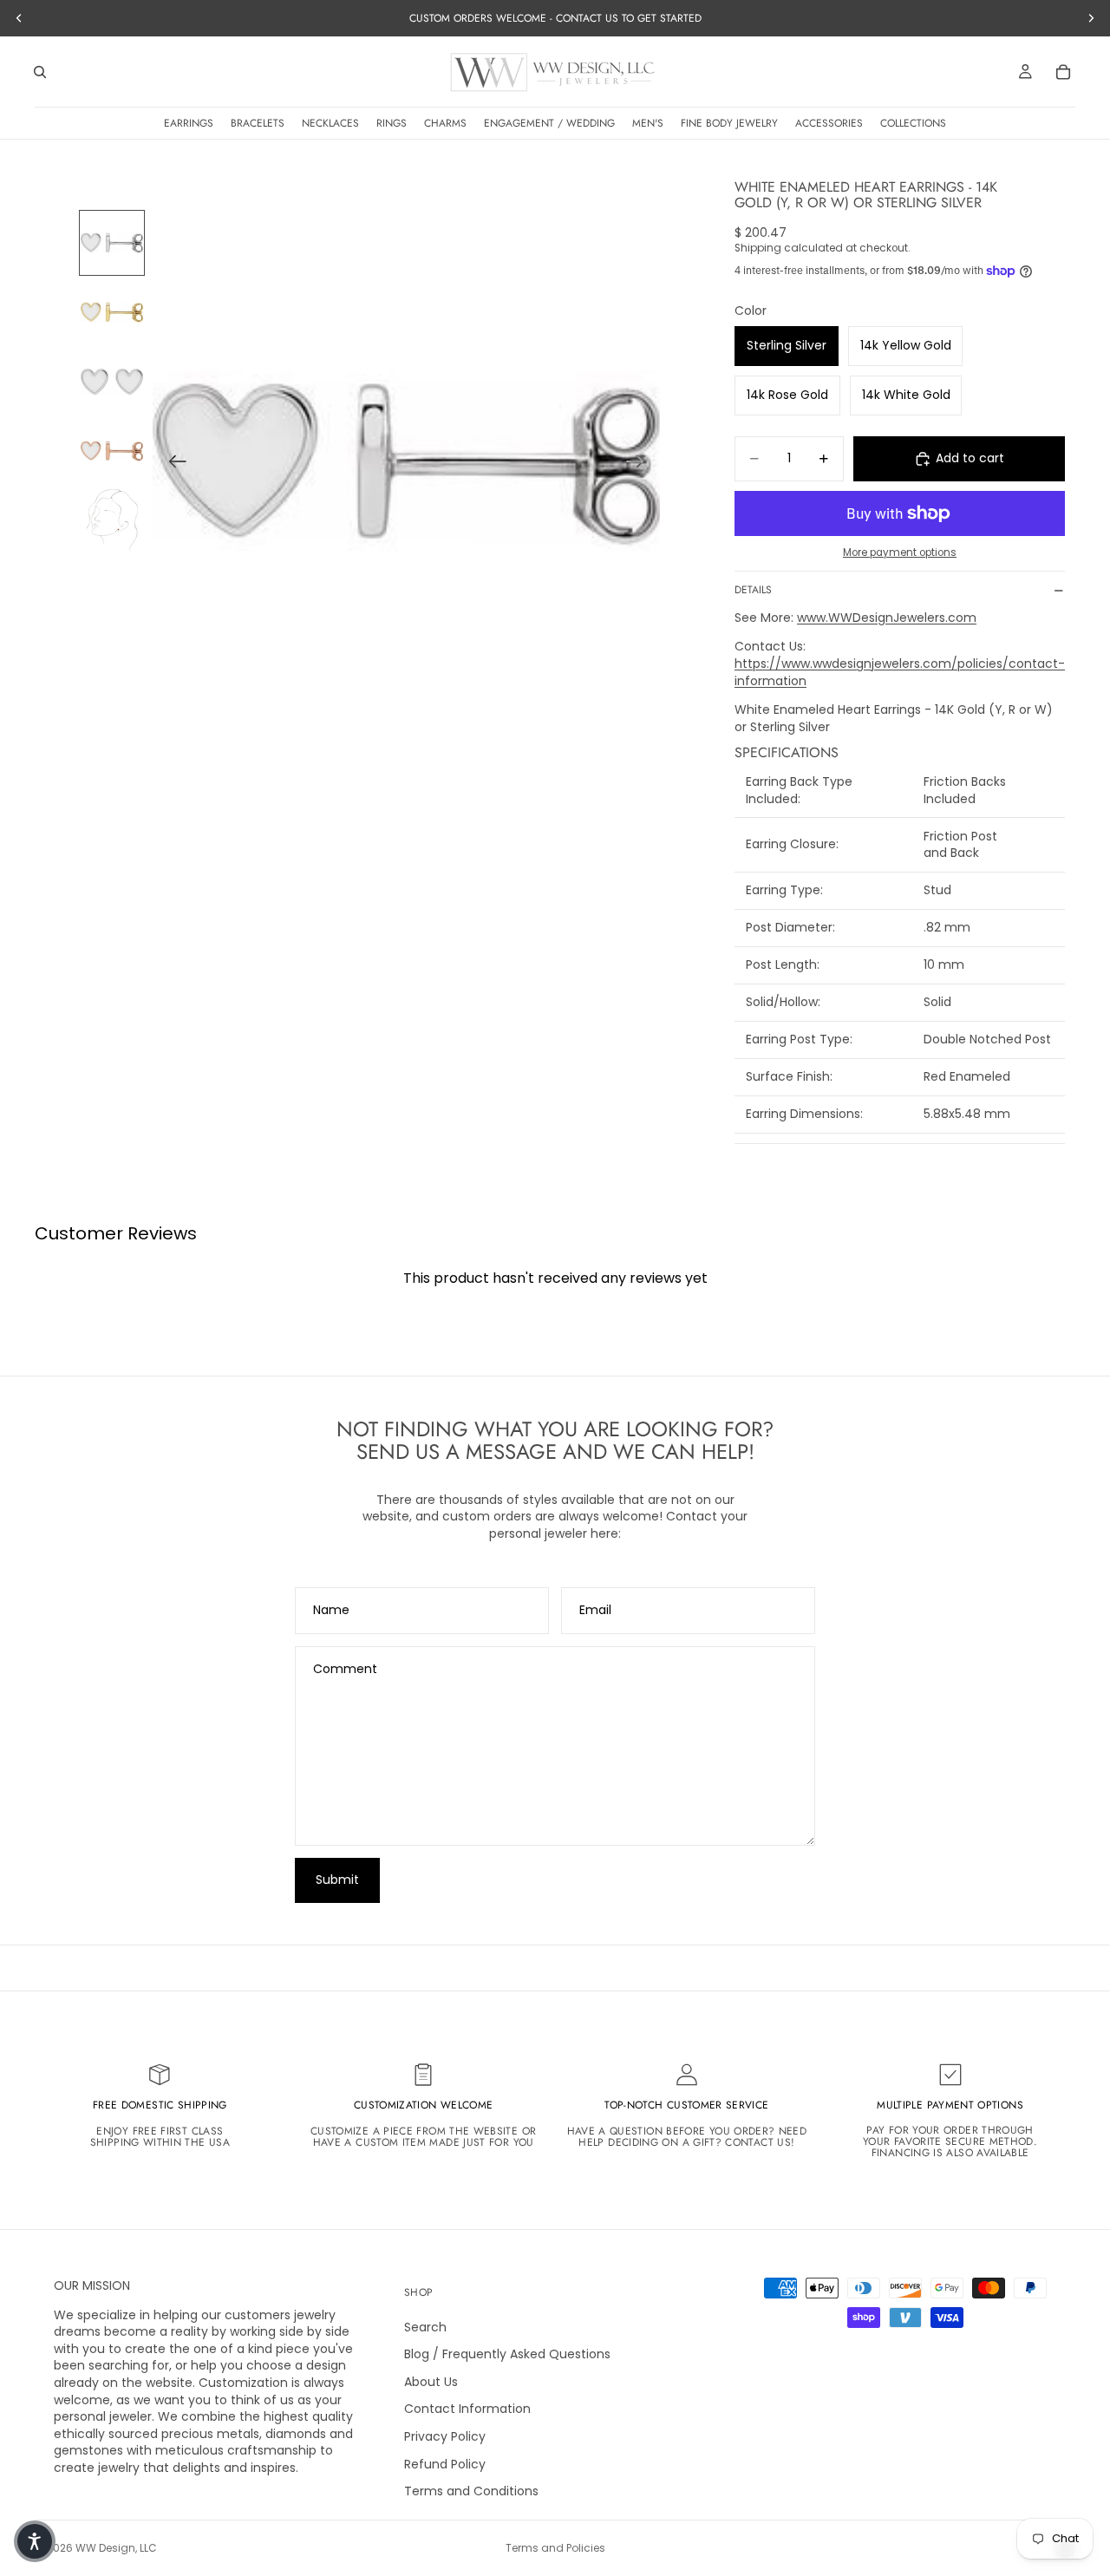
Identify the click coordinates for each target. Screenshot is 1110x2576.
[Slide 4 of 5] (112, 451)
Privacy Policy (445, 2436)
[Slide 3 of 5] (112, 382)
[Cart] (1063, 72)
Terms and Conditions (471, 2491)
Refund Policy (445, 2464)
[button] (35, 2541)
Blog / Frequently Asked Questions (507, 2354)
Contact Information (467, 2409)
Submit (337, 1880)
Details (753, 590)
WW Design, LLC (116, 2548)
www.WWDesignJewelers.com (887, 618)
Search (425, 2327)
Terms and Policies (555, 2548)
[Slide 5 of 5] (112, 520)
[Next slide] (640, 463)
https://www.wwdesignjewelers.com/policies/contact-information (900, 672)
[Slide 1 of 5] (112, 243)
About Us (431, 2382)
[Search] (40, 72)
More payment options (900, 552)
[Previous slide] (172, 463)
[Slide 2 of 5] (112, 312)
